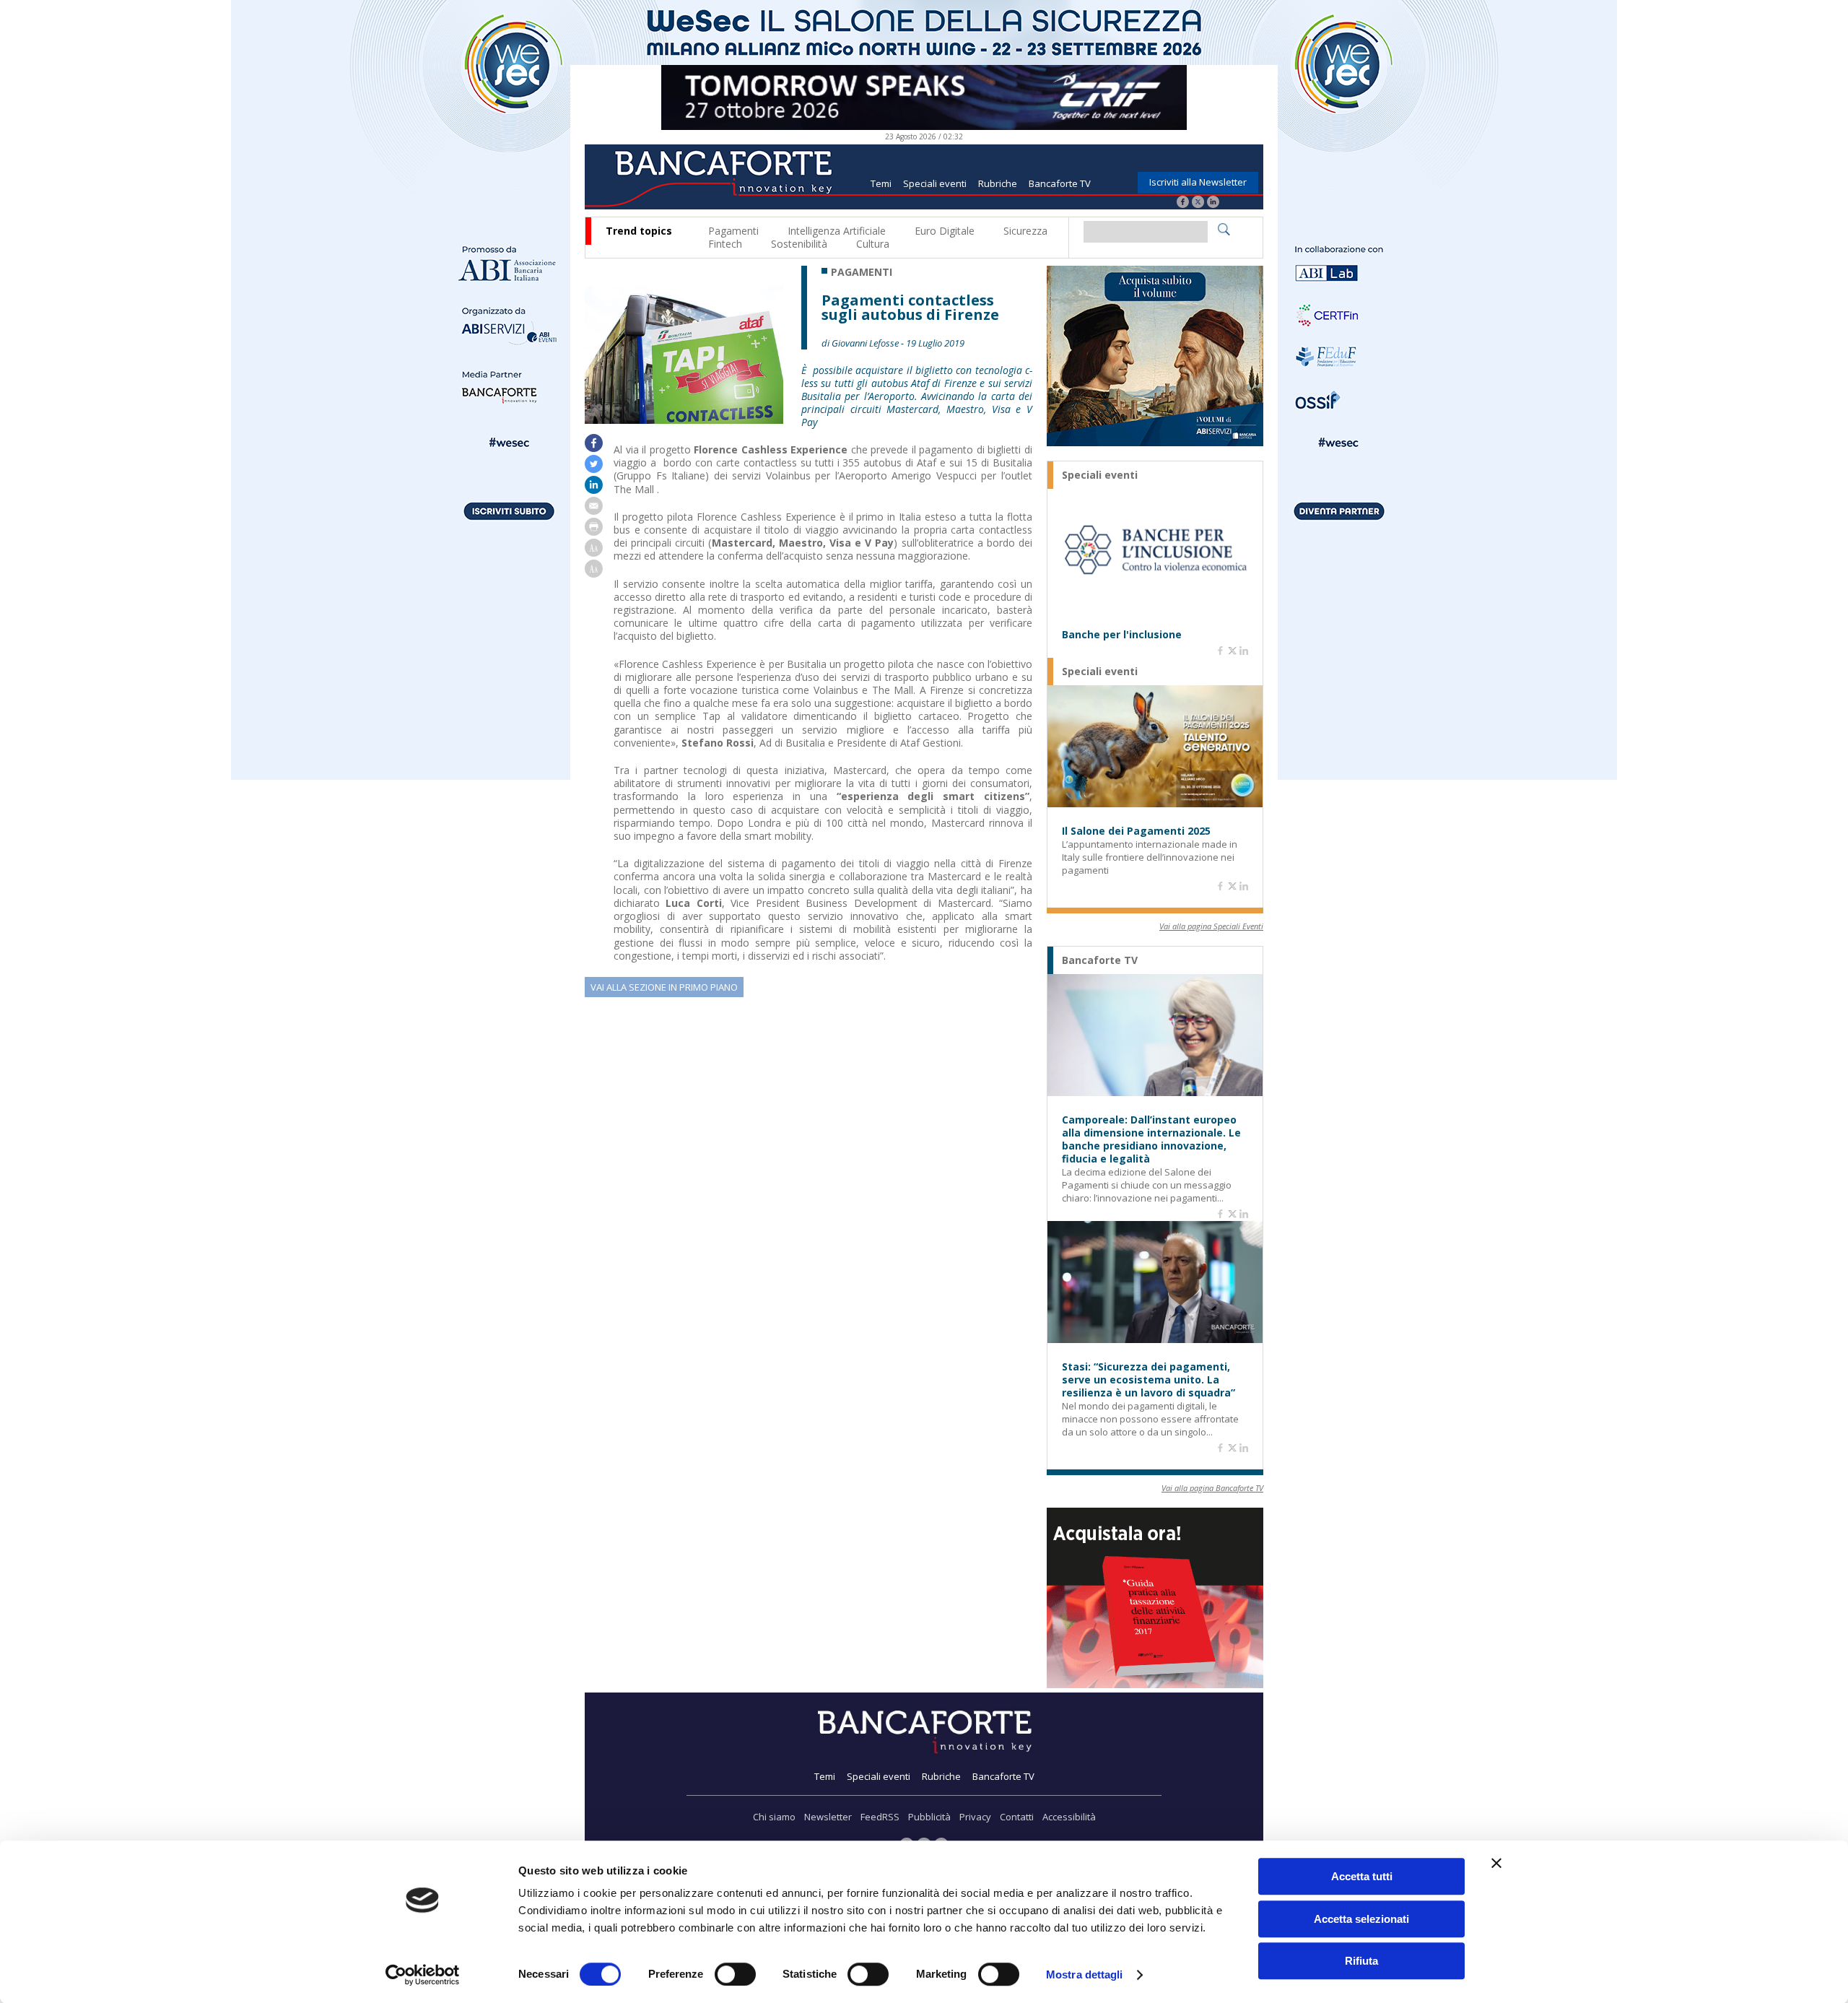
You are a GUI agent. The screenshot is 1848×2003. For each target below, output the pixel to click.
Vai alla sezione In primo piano (664, 987)
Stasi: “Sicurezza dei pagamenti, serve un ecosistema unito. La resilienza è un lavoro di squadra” (1149, 1380)
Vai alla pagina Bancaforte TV (1212, 1488)
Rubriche (998, 183)
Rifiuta (1361, 1961)
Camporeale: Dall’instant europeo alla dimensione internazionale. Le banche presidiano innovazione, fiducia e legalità (1151, 1139)
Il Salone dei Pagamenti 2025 (1136, 831)
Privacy (975, 1817)
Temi (881, 183)
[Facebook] (1183, 203)
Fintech (725, 244)
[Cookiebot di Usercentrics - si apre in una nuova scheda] (423, 1975)
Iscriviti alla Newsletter (1198, 182)
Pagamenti (733, 231)
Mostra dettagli (1085, 1974)
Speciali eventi (935, 183)
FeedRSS (880, 1817)
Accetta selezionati (1361, 1919)
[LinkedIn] (1213, 203)
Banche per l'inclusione (1122, 635)
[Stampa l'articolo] (594, 532)
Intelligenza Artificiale (837, 231)
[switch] (735, 1974)
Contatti (1017, 1817)
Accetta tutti (1362, 1876)
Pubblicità (929, 1817)
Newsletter (828, 1817)
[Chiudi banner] (1496, 1863)
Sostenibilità (799, 244)
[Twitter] (1198, 203)
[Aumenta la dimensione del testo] (594, 553)
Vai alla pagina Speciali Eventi (1211, 926)
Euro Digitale (945, 231)
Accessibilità (1069, 1817)
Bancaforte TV (1060, 183)
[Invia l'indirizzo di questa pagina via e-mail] (594, 511)
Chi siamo (774, 1817)
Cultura (873, 244)
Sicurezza (1025, 231)
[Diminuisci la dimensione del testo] (594, 574)
